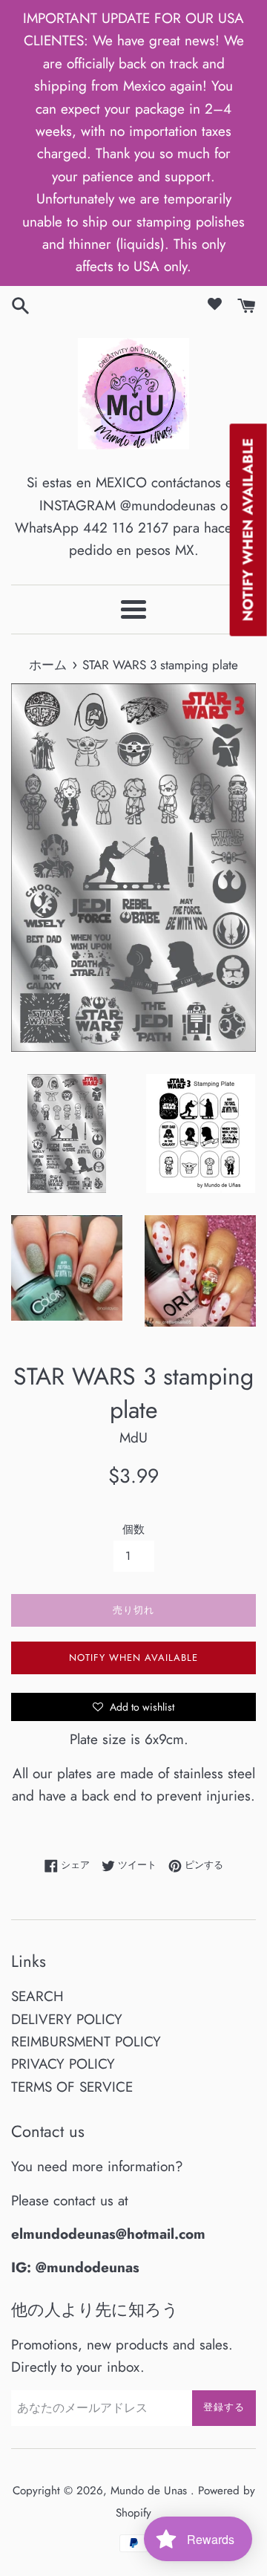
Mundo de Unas (151, 2491)
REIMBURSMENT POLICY (86, 2042)
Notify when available (133, 1658)
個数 (133, 1529)
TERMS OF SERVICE (72, 2087)
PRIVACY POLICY (63, 2064)
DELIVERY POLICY (67, 2019)
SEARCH (37, 1996)
